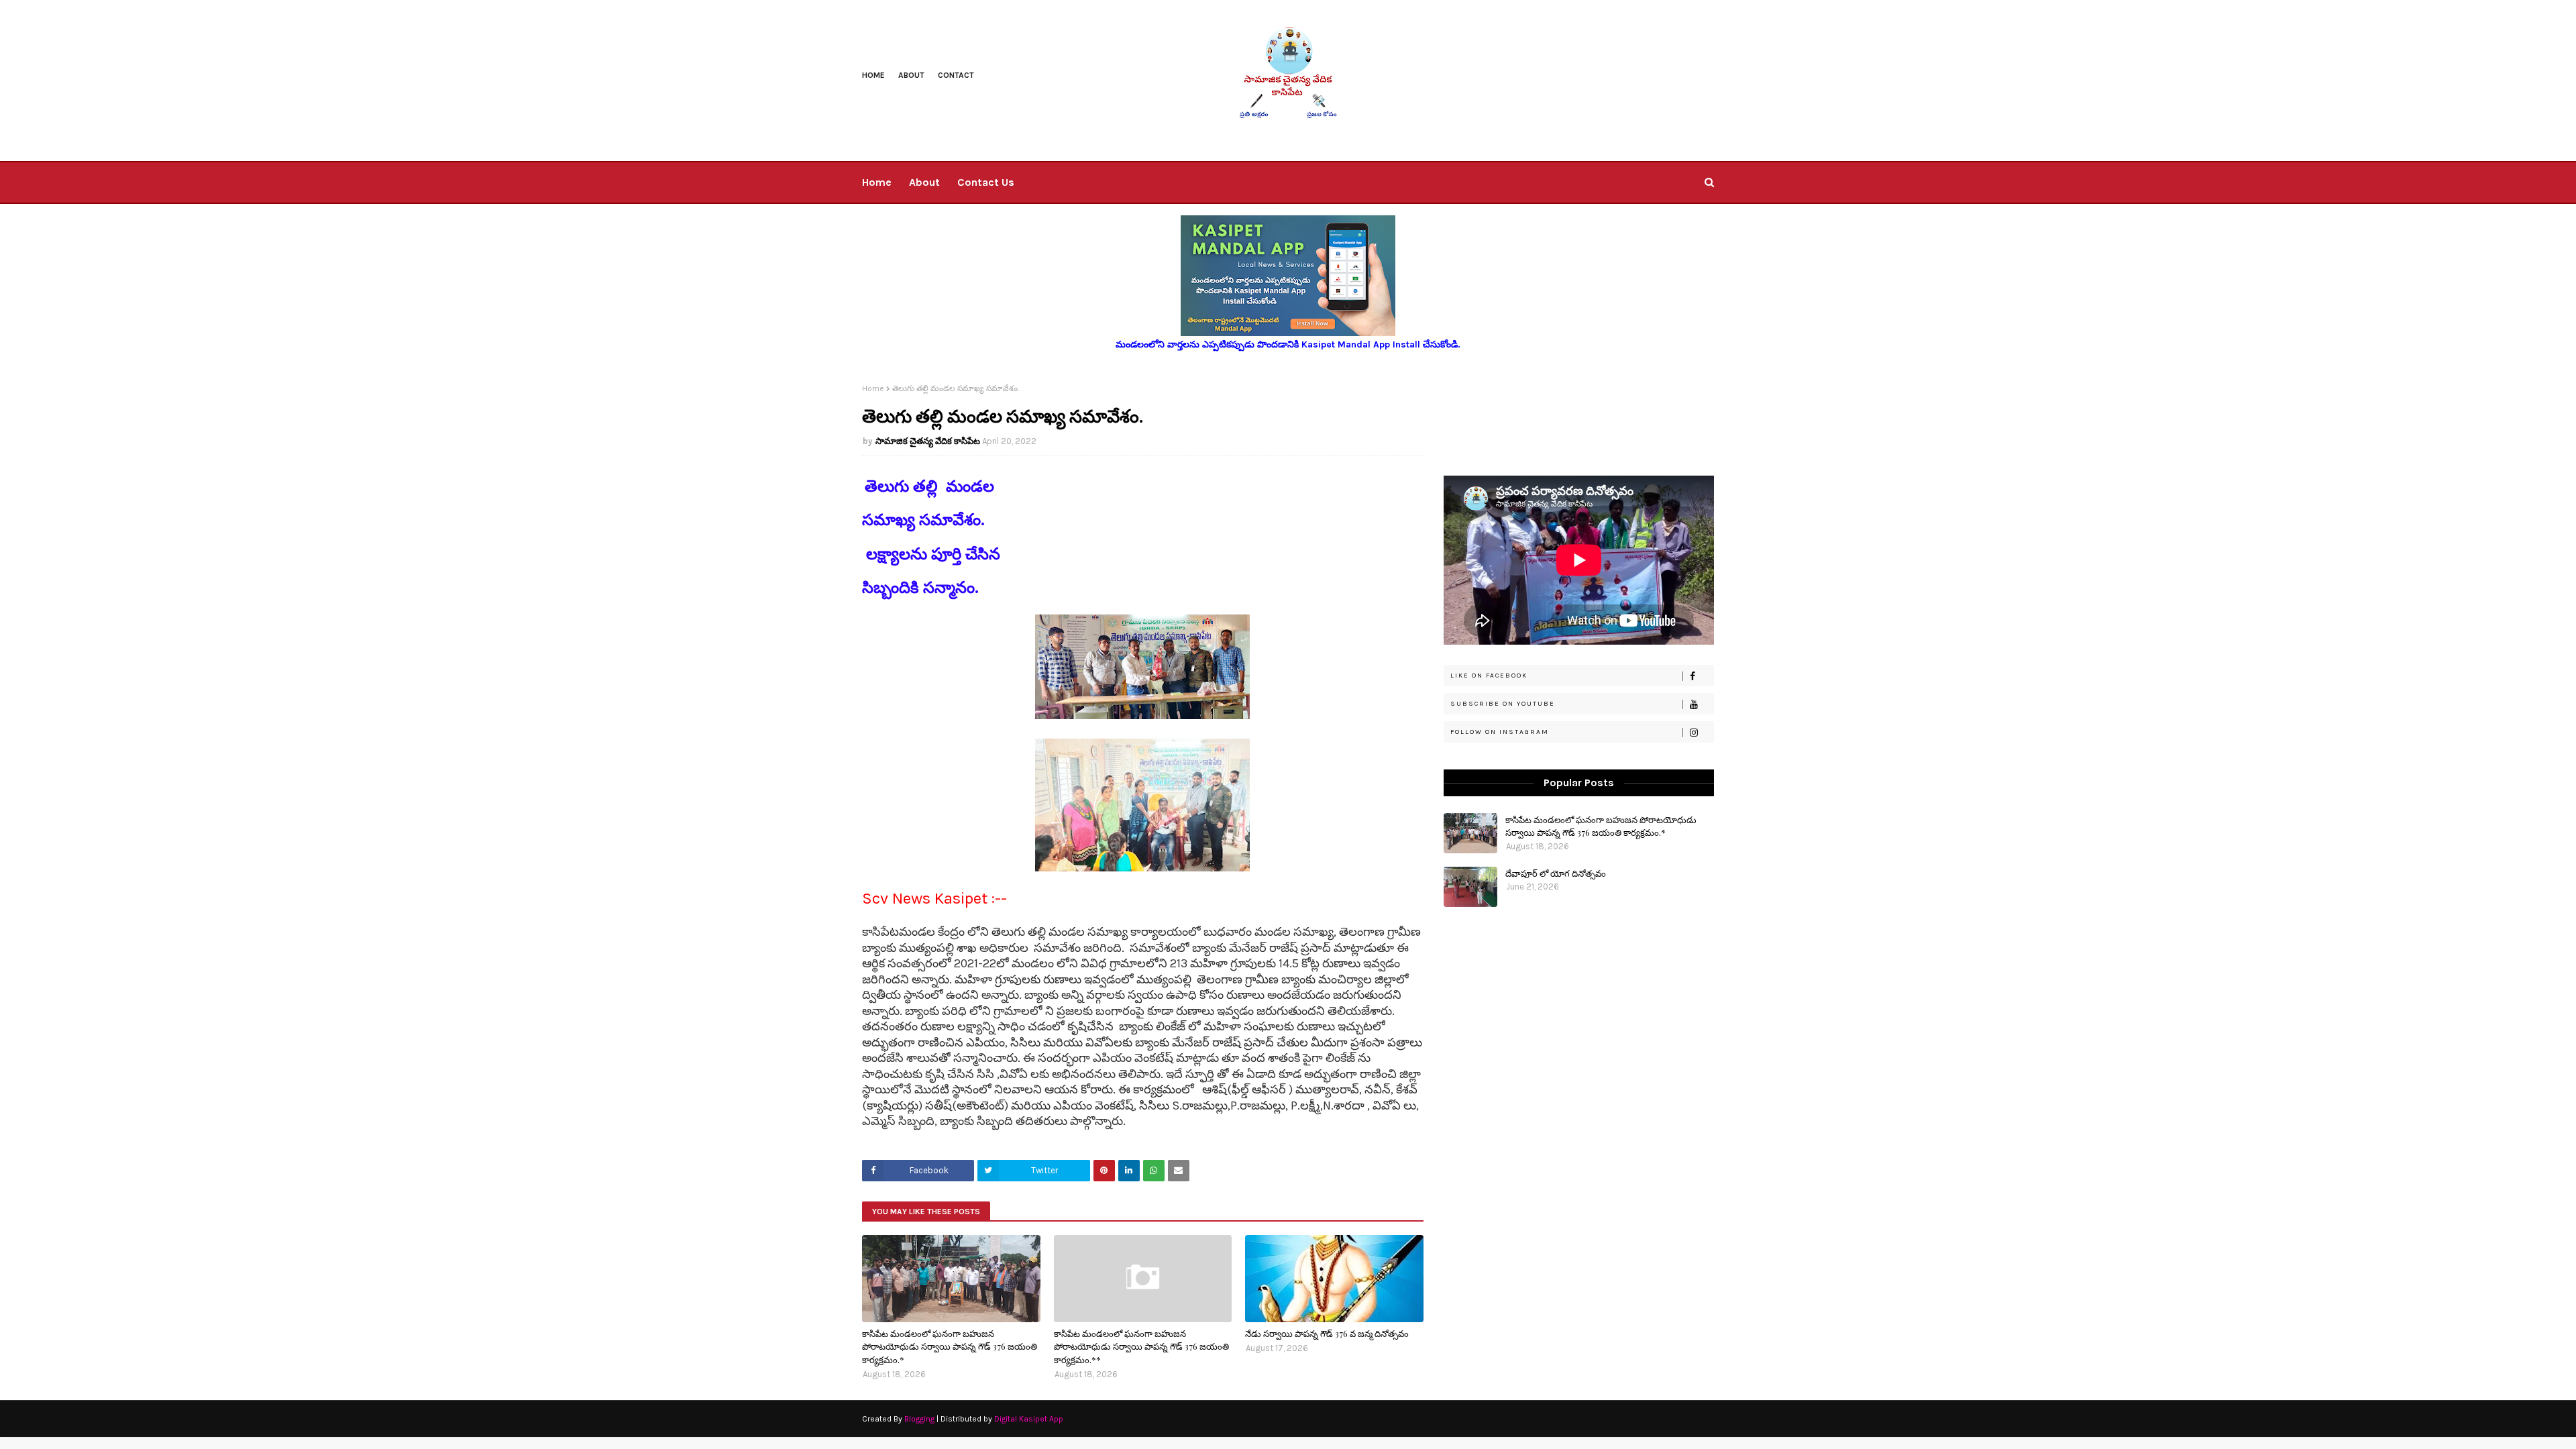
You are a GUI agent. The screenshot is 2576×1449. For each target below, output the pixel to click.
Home (873, 75)
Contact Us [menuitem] (986, 182)
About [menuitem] (924, 182)
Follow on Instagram (1500, 732)
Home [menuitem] (877, 182)
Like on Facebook (1489, 676)
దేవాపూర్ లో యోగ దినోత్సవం (1556, 873)
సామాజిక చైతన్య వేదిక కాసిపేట (928, 441)
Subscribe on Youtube (1503, 704)
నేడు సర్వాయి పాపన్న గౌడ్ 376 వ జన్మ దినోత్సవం (1327, 1333)
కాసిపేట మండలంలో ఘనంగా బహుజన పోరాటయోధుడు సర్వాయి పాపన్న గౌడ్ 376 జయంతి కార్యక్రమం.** (1141, 1346)
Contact (956, 75)
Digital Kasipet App (1029, 1419)
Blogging (919, 1419)
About (911, 75)
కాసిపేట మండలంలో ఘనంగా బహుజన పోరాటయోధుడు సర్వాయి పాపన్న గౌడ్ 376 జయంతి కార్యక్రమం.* (950, 1346)
